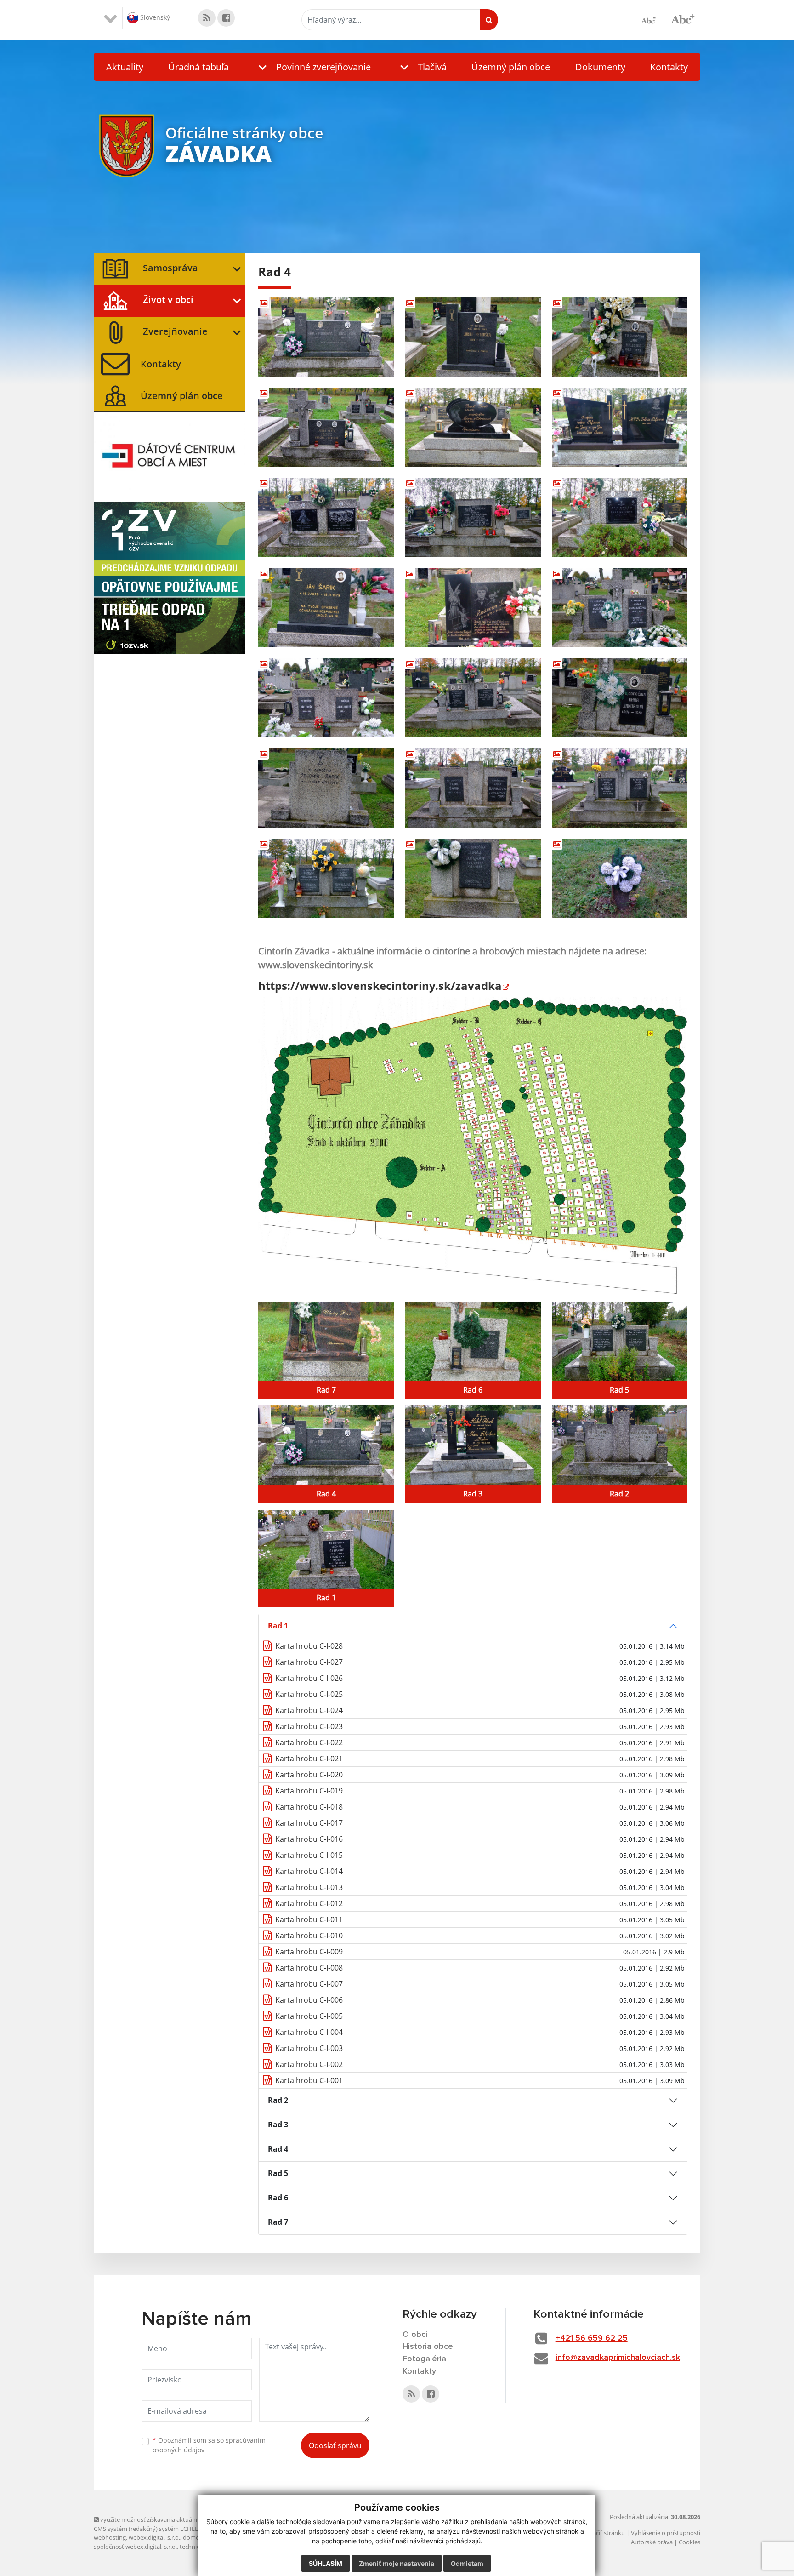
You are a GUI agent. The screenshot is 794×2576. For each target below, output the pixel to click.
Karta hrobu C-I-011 (309, 1919)
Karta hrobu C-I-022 (309, 1742)
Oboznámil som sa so (209, 2445)
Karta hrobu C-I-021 (309, 1759)
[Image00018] (620, 788)
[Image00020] (473, 878)
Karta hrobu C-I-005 (309, 2016)
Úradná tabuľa (198, 67)
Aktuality (125, 67)
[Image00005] (473, 427)
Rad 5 (278, 2173)
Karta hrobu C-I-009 (309, 1952)
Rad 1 (278, 1626)
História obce (428, 2347)
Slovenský (154, 17)
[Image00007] (326, 517)
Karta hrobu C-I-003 (309, 2048)
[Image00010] (326, 608)
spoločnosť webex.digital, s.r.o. (135, 2547)
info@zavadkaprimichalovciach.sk (618, 2358)
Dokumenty (600, 67)
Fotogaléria (424, 2359)
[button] (312, 67)
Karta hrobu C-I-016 (309, 1839)
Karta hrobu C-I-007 (309, 1984)
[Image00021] (620, 878)
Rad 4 (278, 2149)
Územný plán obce (511, 67)
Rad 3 (278, 2125)
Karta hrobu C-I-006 (309, 2000)
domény (194, 2537)
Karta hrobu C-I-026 (309, 1678)
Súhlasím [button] (326, 2563)
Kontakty (669, 67)
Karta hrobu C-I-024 (309, 1710)
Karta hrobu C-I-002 (309, 2064)
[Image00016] (326, 788)
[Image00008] (473, 517)
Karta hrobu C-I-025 (309, 1694)
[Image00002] (473, 337)
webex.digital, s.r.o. (154, 2537)
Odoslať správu (335, 2445)
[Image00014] (473, 698)
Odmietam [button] (467, 2563)
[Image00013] (326, 698)
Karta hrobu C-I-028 (309, 1646)
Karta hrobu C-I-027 (309, 1662)
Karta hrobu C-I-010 (309, 1936)
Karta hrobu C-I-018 (309, 1807)
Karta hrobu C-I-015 (309, 1855)
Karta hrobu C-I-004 (309, 2032)
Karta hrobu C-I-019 (309, 1791)
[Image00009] (620, 517)
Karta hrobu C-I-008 (309, 1968)
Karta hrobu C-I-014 (309, 1871)
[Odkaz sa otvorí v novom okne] (207, 18)
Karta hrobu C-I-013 (309, 1887)
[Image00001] (326, 337)
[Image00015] (620, 698)
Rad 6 (278, 2198)
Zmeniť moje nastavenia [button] (397, 2563)
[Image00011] (473, 608)
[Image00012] (620, 608)
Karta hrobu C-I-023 (309, 1726)
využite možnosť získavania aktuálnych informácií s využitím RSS (187, 2519)
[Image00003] (620, 337)
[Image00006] (620, 427)
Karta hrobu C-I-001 (309, 2080)
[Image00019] (326, 878)
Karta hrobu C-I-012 (309, 1903)
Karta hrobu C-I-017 (309, 1823)
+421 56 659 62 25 (592, 2338)
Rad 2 (278, 2100)
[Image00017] (473, 788)
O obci (415, 2335)
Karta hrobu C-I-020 (309, 1775)
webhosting (110, 2537)
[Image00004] (326, 427)
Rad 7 (278, 2222)
